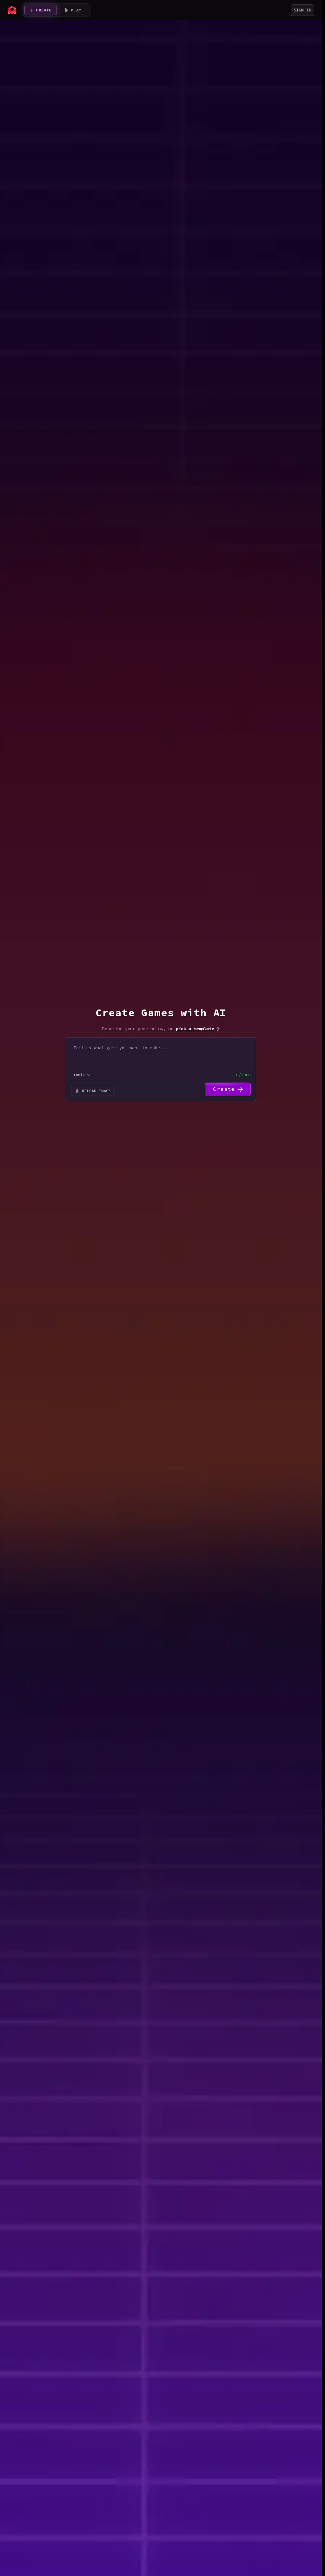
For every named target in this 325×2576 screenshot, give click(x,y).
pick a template (195, 1029)
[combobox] (82, 1075)
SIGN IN (302, 10)
